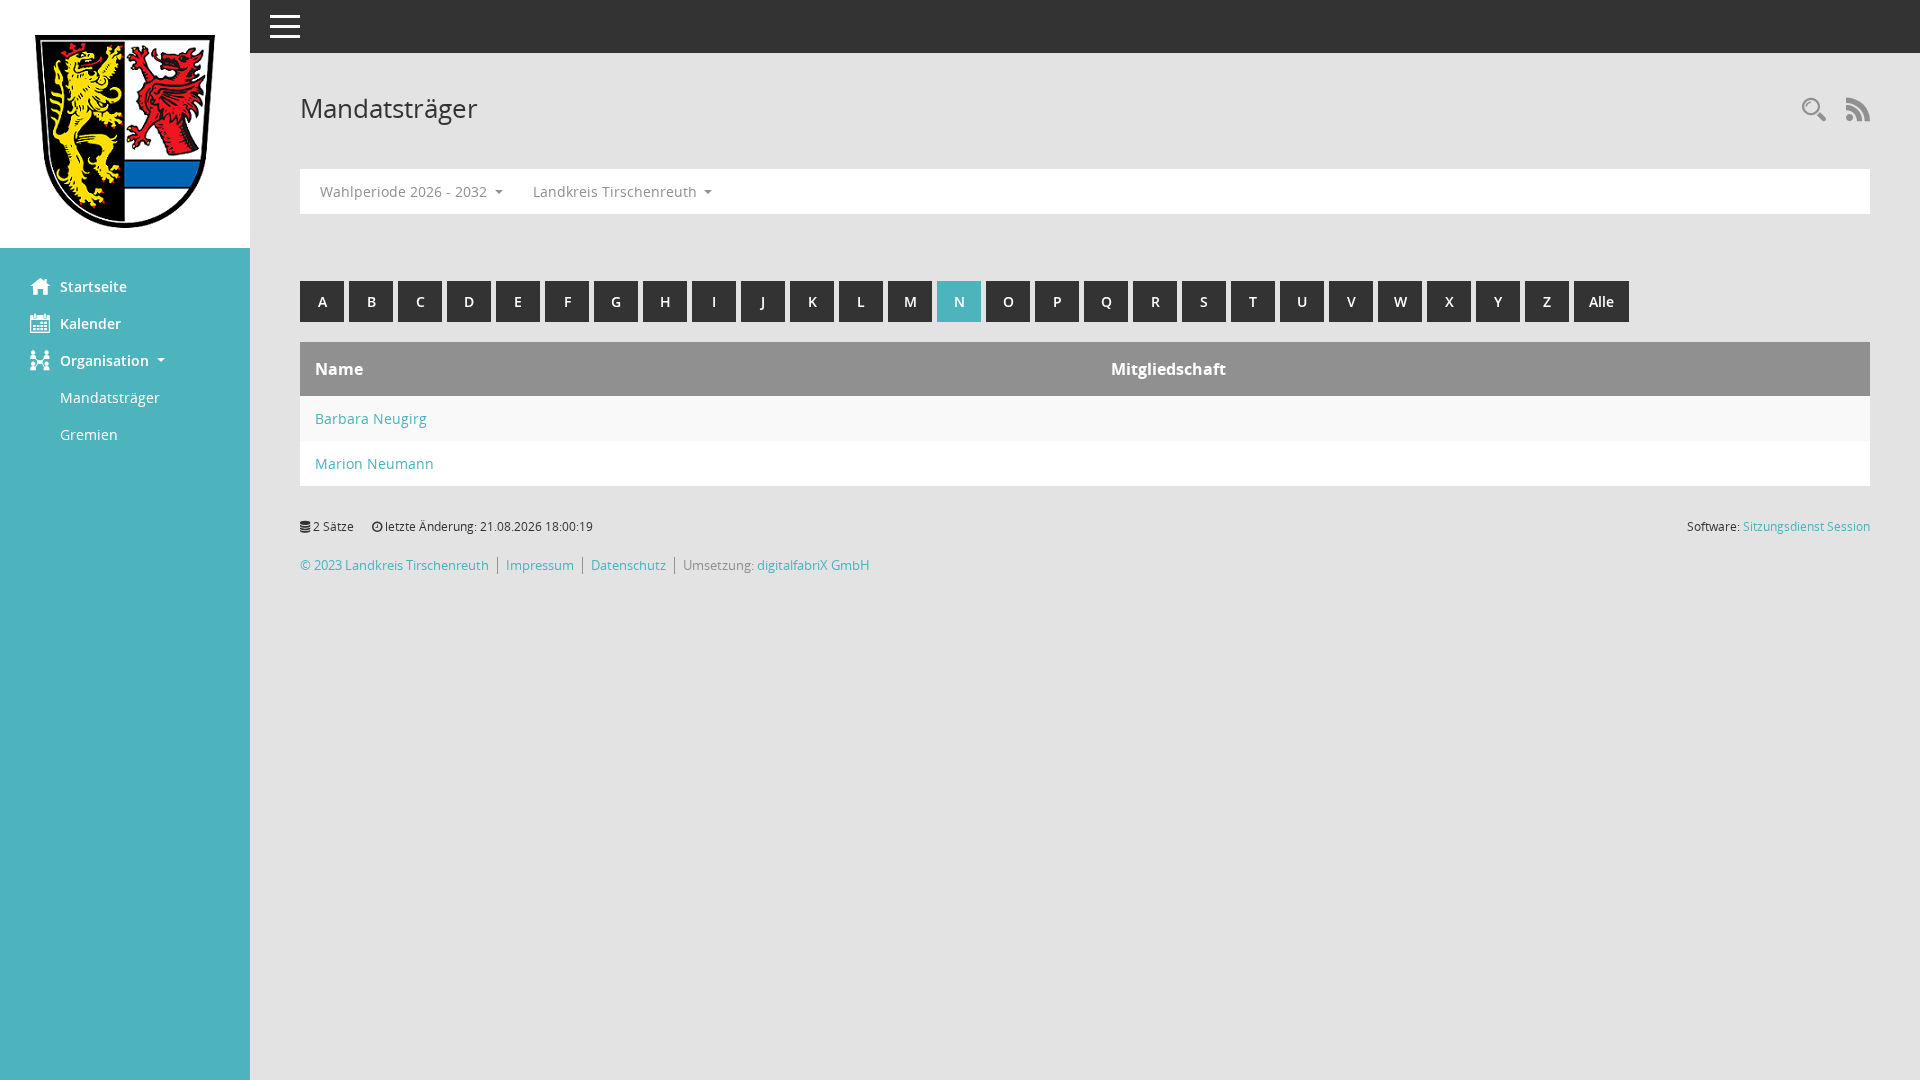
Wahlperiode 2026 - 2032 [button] (405, 191)
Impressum (540, 565)
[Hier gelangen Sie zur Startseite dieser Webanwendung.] (125, 131)
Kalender (90, 323)
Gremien (89, 434)
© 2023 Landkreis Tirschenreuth (394, 565)
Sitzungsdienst (1806, 526)
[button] (125, 360)
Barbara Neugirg (371, 418)
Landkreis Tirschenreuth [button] (617, 191)
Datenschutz (628, 565)
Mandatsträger (110, 397)
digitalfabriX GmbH (813, 565)
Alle (1601, 301)
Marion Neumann (374, 463)
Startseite (93, 286)
